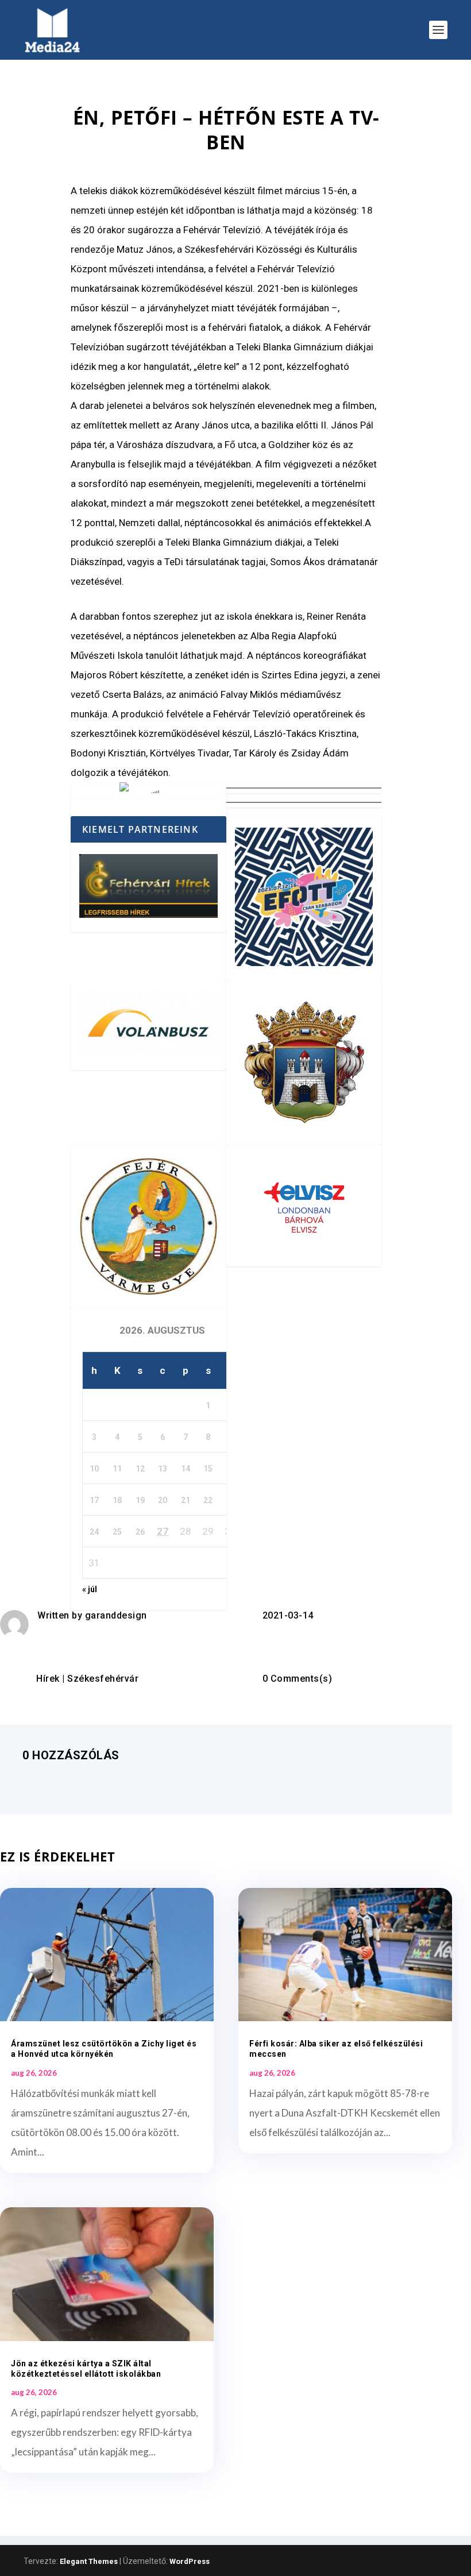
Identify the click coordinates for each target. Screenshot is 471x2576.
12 (140, 1469)
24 (94, 1532)
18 (117, 1500)
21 (186, 1500)
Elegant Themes (89, 2561)
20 (163, 1500)
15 (208, 1469)
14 (186, 1469)
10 (94, 1469)
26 (140, 1532)
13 (163, 1469)
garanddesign (116, 1615)
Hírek (48, 1679)
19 (140, 1500)
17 (94, 1500)
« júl (90, 1589)
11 (117, 1469)
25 (117, 1532)
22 (208, 1500)
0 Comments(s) (298, 1679)
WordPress (190, 2561)
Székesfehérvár (103, 1679)
